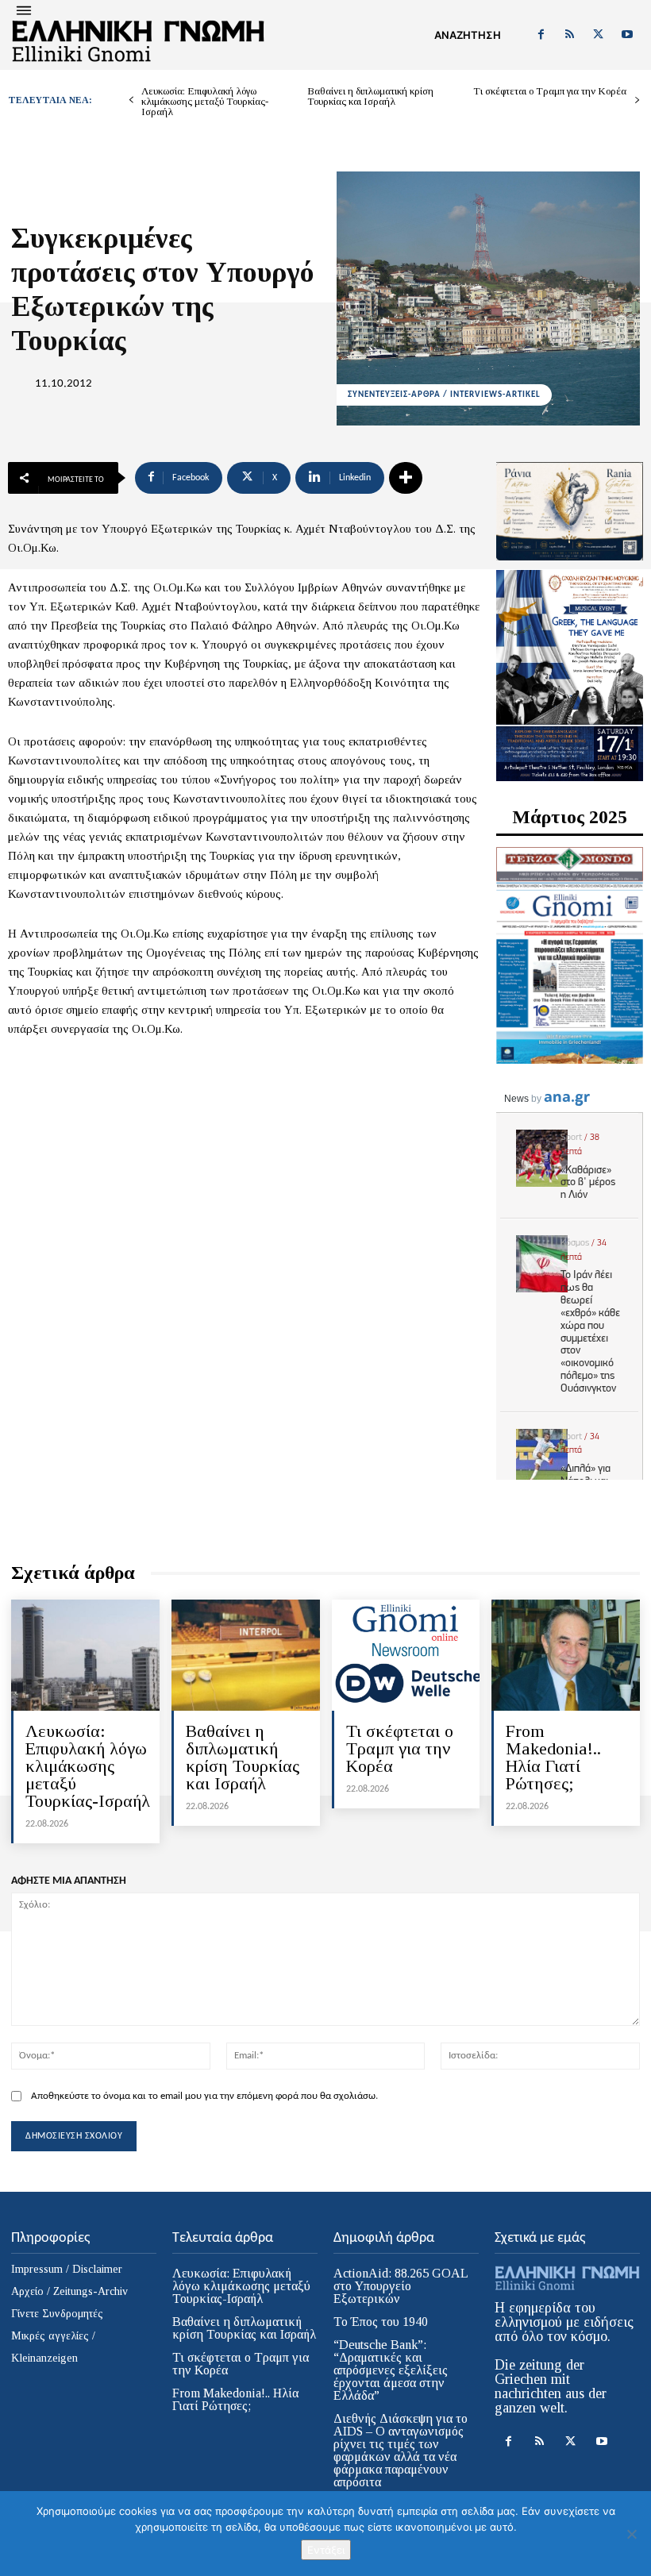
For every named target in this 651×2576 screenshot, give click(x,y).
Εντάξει (326, 2550)
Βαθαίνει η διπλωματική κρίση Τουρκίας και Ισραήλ (370, 96)
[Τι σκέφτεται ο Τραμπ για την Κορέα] (406, 1655)
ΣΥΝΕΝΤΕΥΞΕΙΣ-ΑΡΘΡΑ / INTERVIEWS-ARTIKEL (444, 395)
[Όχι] (631, 2534)
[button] (468, 35)
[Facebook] (541, 35)
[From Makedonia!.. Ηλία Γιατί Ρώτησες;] (566, 1655)
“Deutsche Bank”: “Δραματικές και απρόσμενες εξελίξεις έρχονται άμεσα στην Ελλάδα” (391, 2370)
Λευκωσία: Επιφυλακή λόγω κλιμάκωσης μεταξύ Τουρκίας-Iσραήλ (205, 101)
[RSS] (569, 35)
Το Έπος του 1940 (381, 2322)
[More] (406, 478)
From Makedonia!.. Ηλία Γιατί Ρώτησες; (553, 1757)
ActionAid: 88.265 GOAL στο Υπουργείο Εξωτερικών (401, 2286)
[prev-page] (131, 100)
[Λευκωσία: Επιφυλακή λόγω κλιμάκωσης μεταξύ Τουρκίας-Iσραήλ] (85, 1655)
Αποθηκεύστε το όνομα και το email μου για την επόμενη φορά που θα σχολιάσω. (204, 2096)
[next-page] (637, 100)
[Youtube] (627, 35)
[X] (599, 35)
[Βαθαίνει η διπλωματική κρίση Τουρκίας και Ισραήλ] (246, 1655)
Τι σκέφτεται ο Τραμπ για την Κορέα (550, 91)
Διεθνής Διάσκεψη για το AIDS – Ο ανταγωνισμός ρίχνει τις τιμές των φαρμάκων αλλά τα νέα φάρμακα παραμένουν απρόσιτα (401, 2450)
